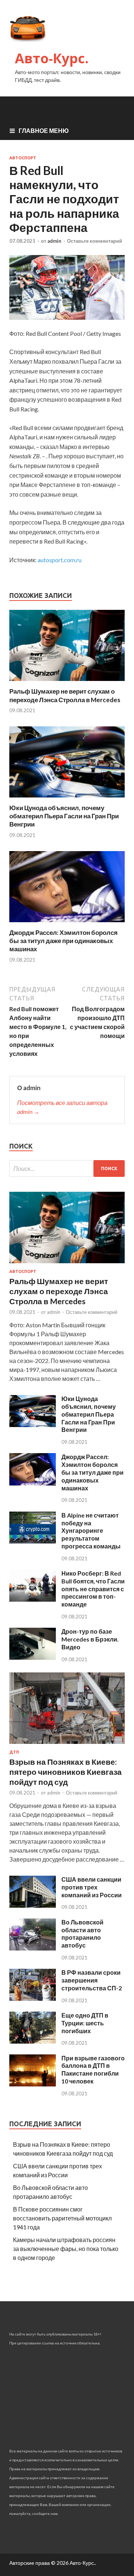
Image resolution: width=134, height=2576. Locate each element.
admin (54, 241)
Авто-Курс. (52, 58)
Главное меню (44, 130)
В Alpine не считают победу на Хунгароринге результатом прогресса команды (91, 1531)
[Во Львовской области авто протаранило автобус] (33, 1948)
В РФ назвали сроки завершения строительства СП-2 (92, 1980)
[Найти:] (67, 1168)
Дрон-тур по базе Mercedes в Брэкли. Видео (90, 1639)
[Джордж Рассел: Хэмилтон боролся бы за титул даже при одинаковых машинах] (67, 924)
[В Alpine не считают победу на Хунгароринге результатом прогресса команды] (33, 1541)
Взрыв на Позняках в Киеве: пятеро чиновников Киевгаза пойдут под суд (66, 1772)
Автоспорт (23, 158)
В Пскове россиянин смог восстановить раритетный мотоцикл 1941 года (62, 2218)
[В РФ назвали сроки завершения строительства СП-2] (33, 1998)
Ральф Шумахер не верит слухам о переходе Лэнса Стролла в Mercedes (65, 695)
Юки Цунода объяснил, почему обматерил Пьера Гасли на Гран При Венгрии (64, 816)
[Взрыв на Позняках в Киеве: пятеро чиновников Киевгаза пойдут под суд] (67, 1745)
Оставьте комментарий (95, 241)
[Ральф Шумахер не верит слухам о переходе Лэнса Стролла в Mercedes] (67, 683)
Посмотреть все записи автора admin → (62, 1107)
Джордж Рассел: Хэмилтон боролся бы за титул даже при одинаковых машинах (63, 941)
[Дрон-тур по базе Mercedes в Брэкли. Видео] (33, 1657)
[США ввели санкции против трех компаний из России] (33, 1905)
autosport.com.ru (60, 560)
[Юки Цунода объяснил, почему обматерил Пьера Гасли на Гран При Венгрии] (67, 799)
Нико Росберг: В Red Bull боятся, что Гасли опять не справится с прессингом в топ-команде (93, 1589)
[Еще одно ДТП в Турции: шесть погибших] (33, 2041)
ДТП (14, 1752)
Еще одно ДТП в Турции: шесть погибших (85, 2023)
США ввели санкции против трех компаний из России (92, 1887)
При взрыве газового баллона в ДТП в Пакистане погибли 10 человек (93, 2069)
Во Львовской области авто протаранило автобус (82, 1934)
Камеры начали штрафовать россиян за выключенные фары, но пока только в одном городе (66, 2249)
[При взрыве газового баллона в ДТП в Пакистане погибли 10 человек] (33, 2084)
